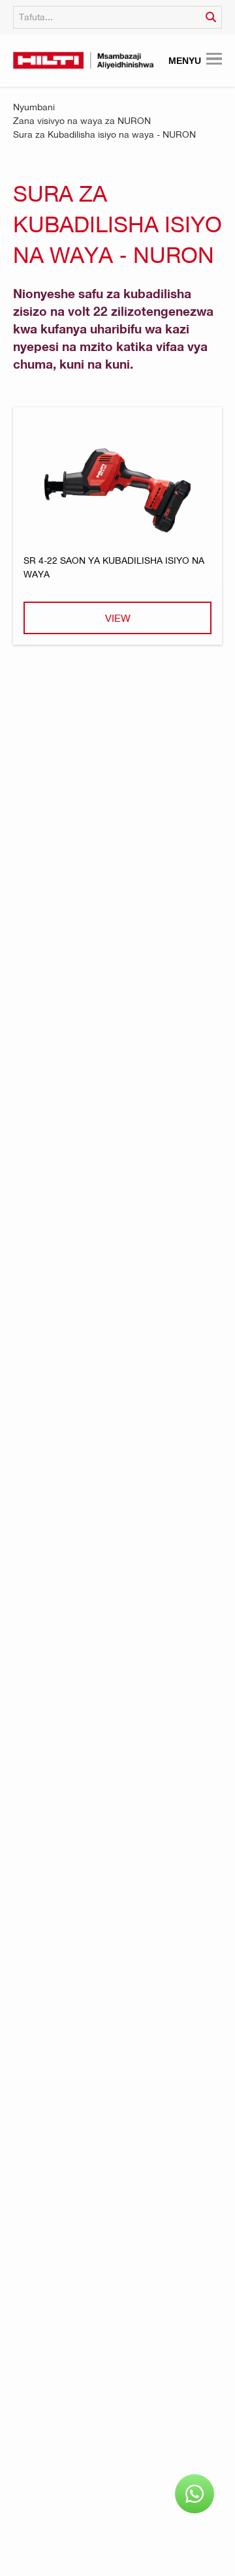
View (118, 618)
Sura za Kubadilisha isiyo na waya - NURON (104, 134)
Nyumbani (34, 107)
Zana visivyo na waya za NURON (82, 120)
